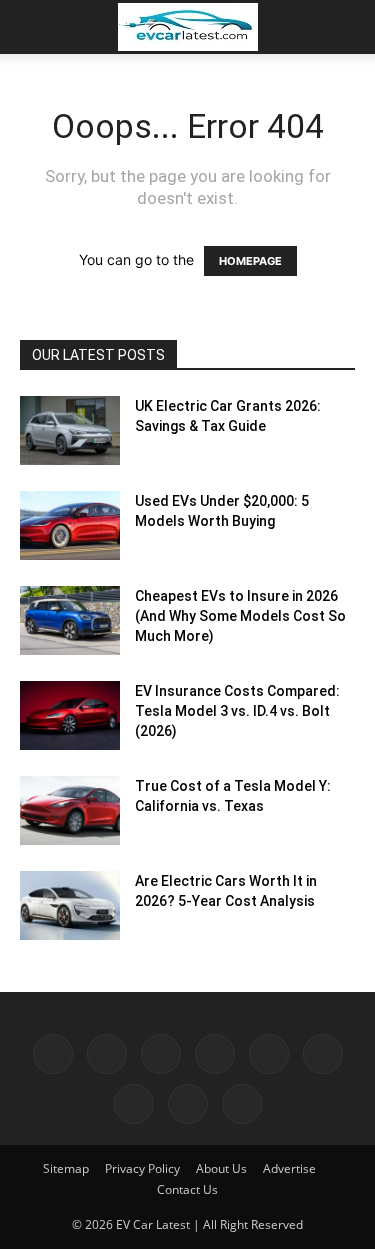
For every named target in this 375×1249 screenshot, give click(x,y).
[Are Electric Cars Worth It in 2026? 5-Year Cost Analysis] (70, 905)
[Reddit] (269, 1054)
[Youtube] (188, 1104)
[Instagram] (161, 1054)
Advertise (289, 1168)
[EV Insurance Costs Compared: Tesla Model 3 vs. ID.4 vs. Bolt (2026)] (70, 715)
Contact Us (187, 1189)
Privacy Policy (142, 1168)
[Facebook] (53, 1054)
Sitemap (66, 1168)
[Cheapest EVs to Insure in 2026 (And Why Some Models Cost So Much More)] (70, 620)
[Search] (347, 27)
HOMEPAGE (250, 261)
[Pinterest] (215, 1054)
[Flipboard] (107, 1054)
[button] (34, 27)
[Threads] (242, 1104)
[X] (134, 1104)
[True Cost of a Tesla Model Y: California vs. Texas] (70, 810)
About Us (221, 1168)
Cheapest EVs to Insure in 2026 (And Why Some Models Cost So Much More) (240, 616)
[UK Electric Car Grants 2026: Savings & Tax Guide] (70, 430)
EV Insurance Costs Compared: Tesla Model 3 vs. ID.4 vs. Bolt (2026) (237, 711)
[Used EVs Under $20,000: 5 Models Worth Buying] (70, 525)
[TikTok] (323, 1054)
